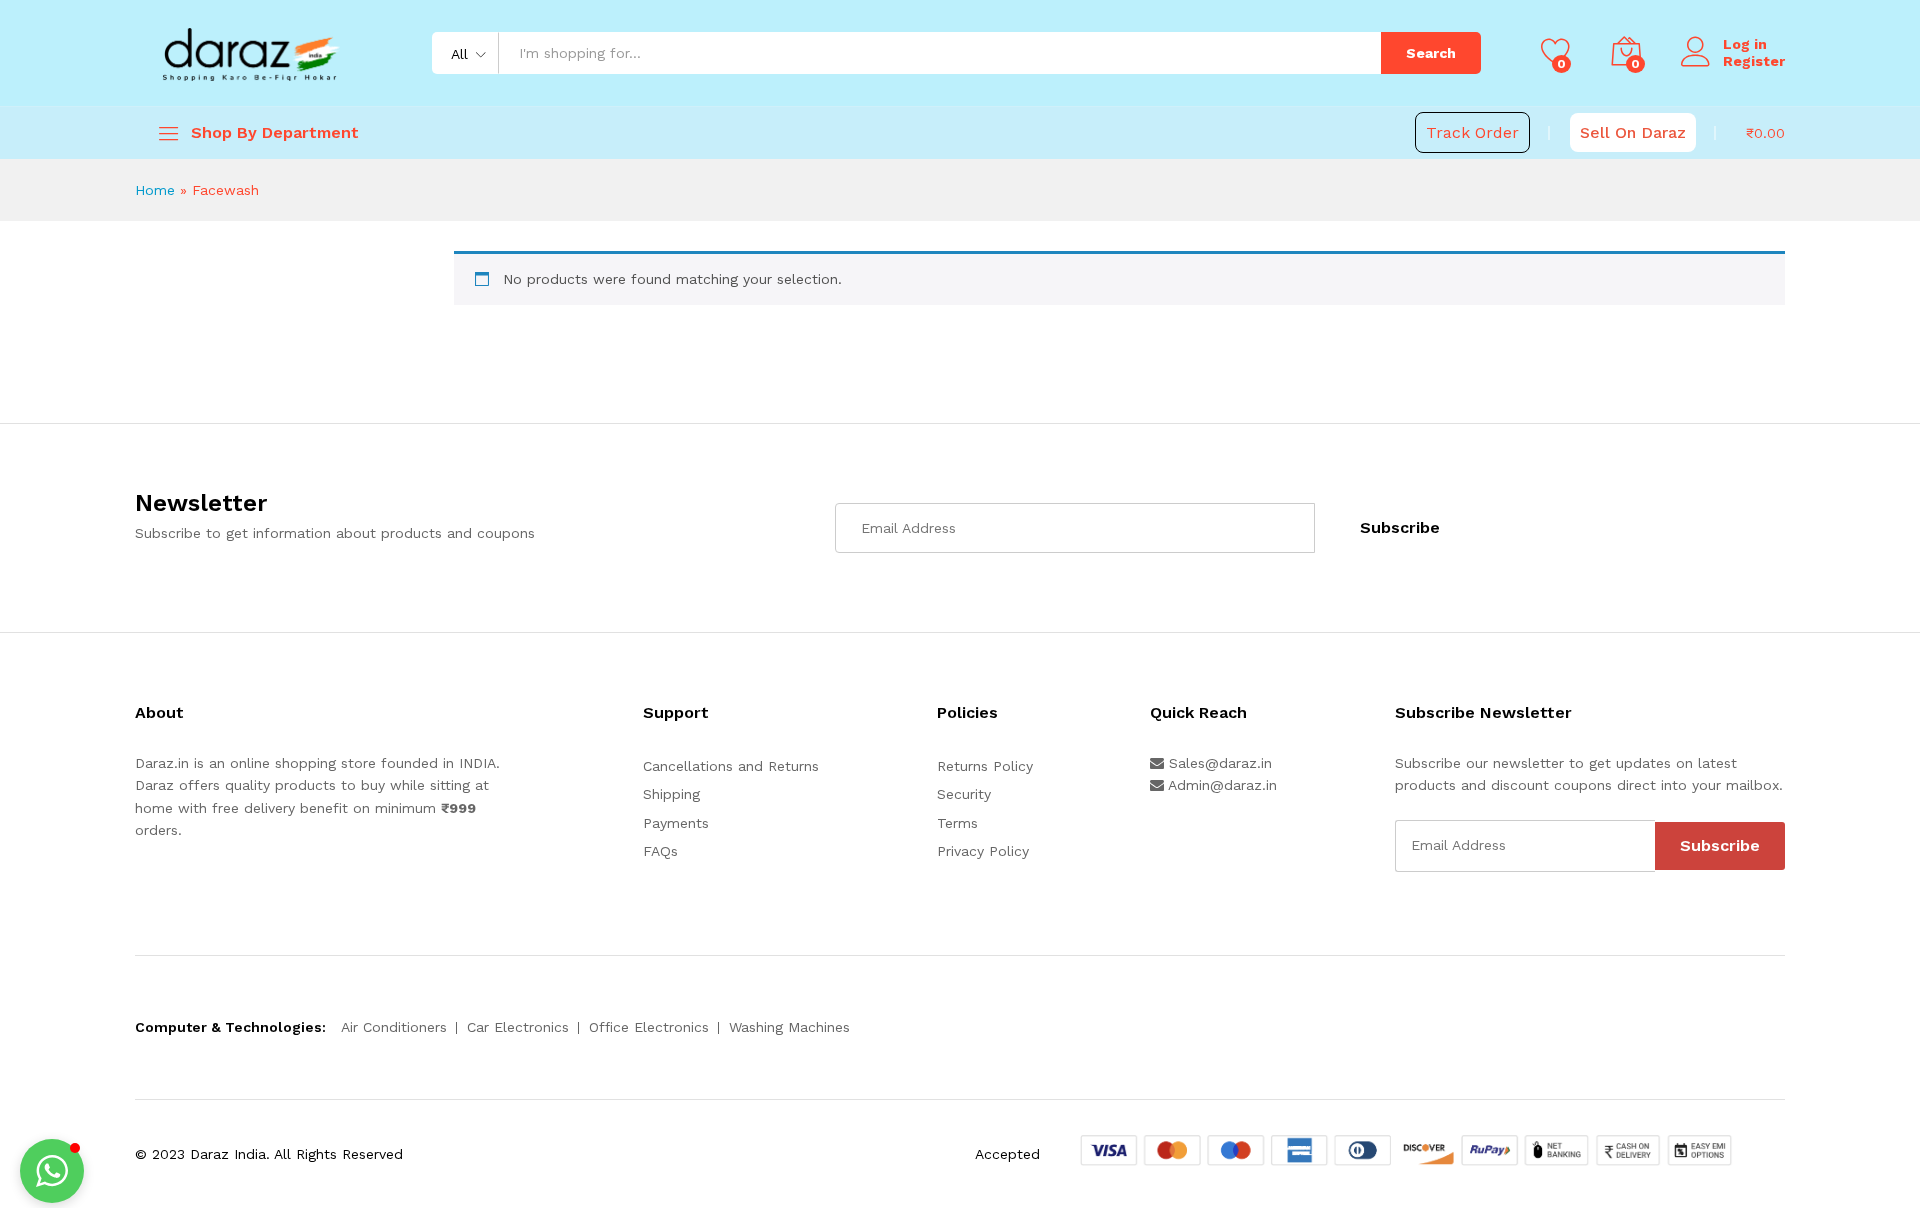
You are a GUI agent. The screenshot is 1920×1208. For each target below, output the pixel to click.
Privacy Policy (983, 851)
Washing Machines (789, 1027)
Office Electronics (649, 1027)
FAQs (660, 851)
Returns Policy (985, 766)
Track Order (1472, 132)
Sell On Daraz (1633, 132)
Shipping (671, 794)
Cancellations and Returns (731, 766)
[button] (52, 1171)
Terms (957, 823)
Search (1431, 53)
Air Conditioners (394, 1027)
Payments (676, 823)
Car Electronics (518, 1027)
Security (964, 794)
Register (1754, 61)
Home (155, 190)
